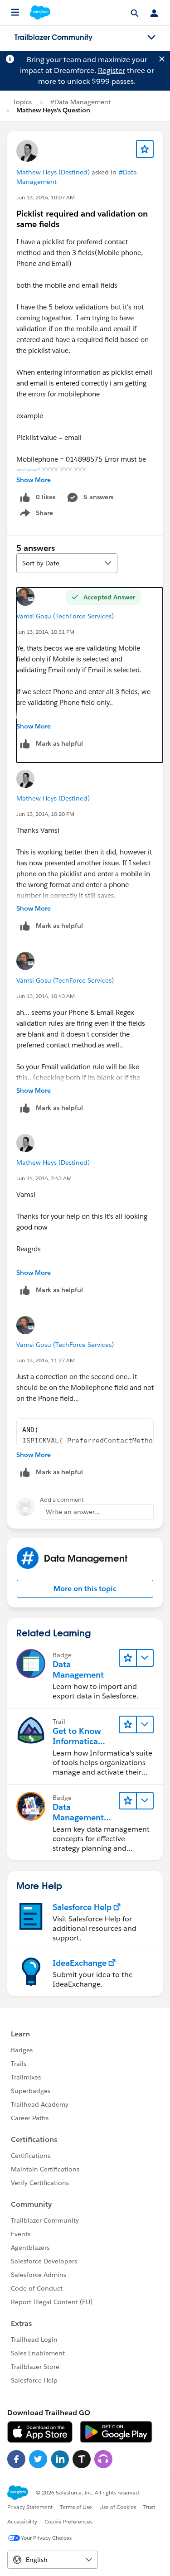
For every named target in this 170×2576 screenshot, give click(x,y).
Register (112, 70)
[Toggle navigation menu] (151, 38)
